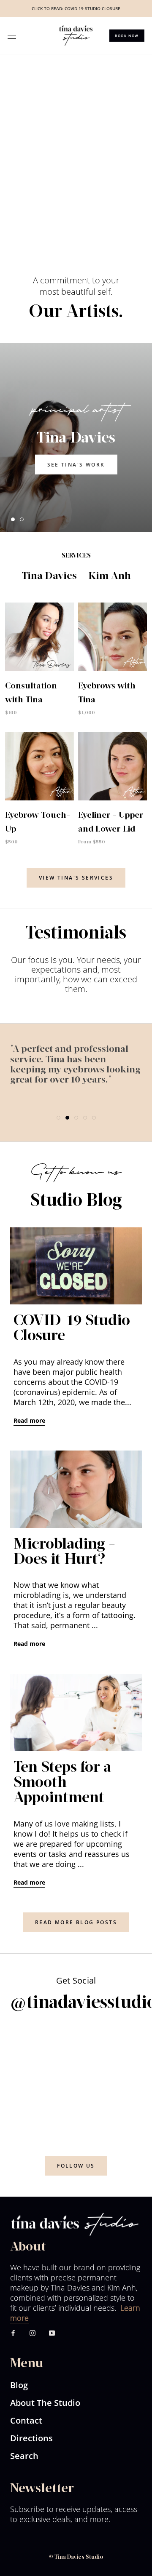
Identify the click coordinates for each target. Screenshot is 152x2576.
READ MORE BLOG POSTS (76, 1922)
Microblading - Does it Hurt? (64, 1552)
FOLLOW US (76, 2166)
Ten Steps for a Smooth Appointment (62, 1783)
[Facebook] (13, 2332)
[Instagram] (33, 2332)
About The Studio (45, 2403)
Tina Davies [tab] (49, 576)
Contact (26, 2420)
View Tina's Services (76, 878)
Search (24, 2456)
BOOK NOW (127, 36)
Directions (31, 2438)
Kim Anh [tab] (110, 576)
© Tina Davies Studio (76, 2557)
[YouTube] (52, 2332)
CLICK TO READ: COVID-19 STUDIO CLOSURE (76, 8)
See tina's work (76, 464)
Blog (19, 2385)
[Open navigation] (12, 36)
